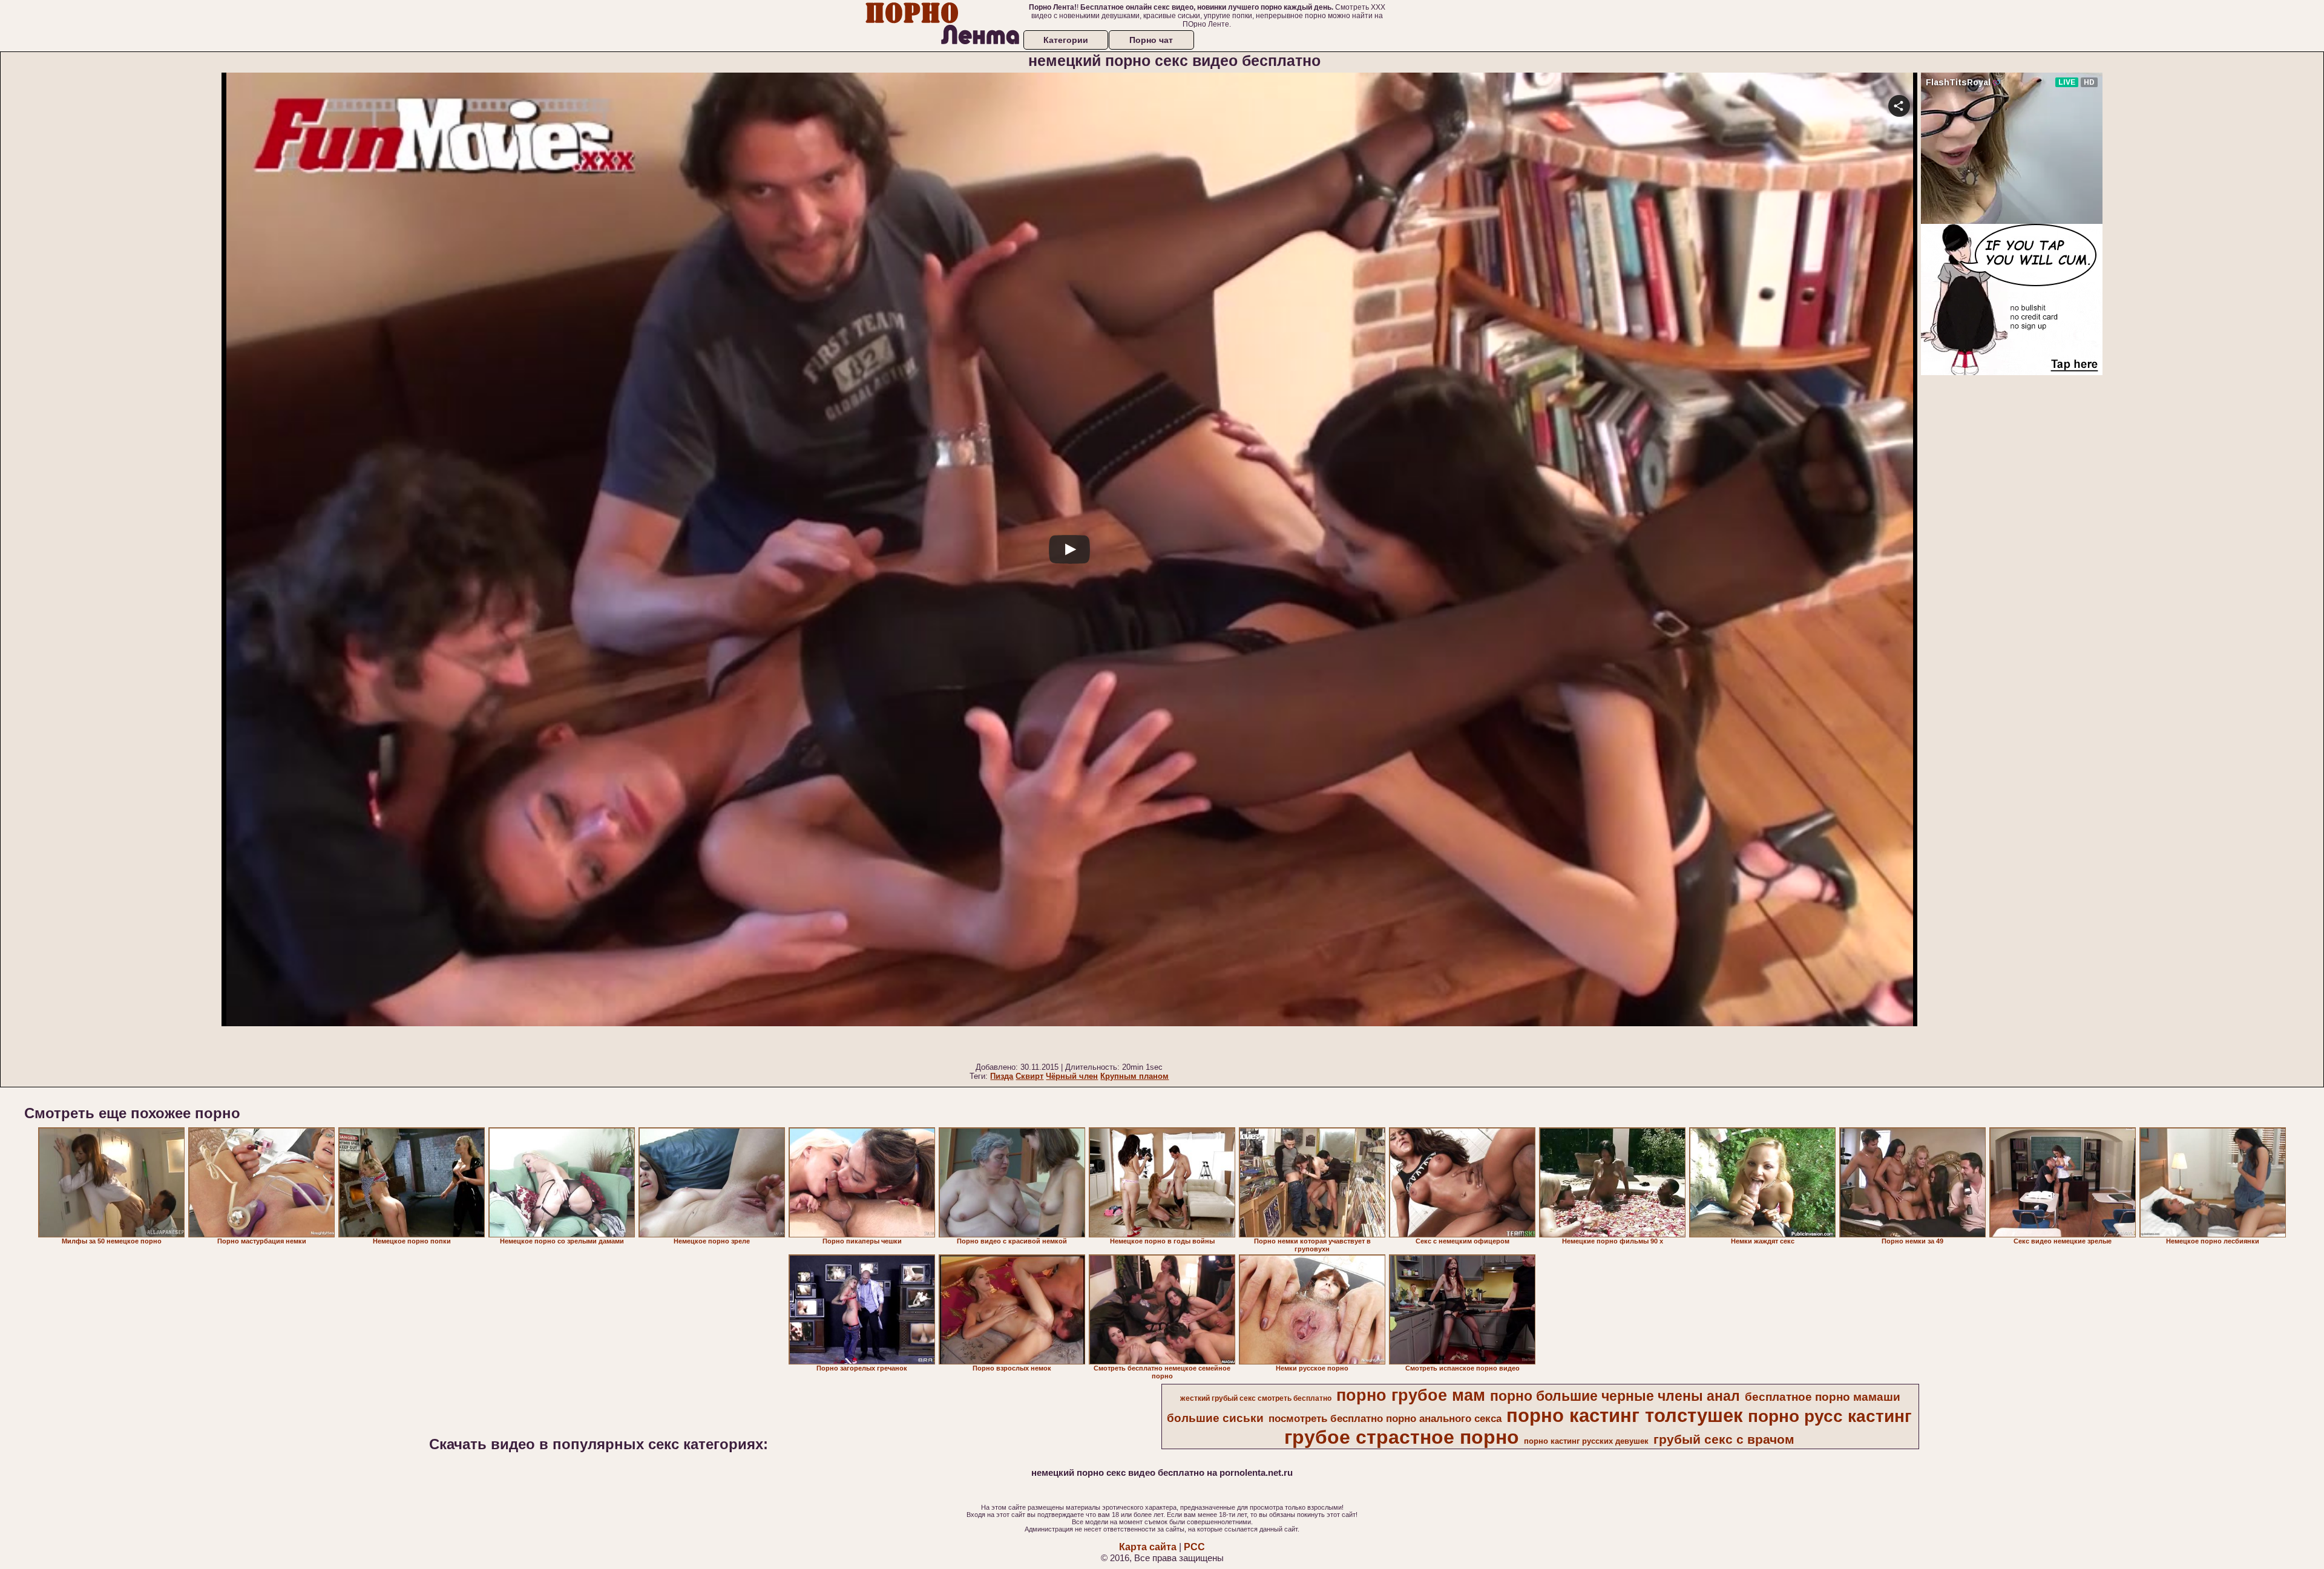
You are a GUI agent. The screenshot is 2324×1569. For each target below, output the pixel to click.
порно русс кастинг (1830, 1416)
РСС (1194, 1547)
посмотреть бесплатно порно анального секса (1385, 1418)
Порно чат (1151, 40)
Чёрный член (1072, 1076)
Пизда (1002, 1076)
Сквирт (1029, 1076)
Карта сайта (1148, 1547)
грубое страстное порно (1402, 1437)
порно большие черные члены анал (1615, 1396)
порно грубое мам (1411, 1395)
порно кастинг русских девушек (1586, 1441)
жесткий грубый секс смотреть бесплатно (1256, 1398)
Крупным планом (1134, 1076)
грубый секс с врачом (1724, 1440)
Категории (1066, 40)
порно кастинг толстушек (1625, 1415)
